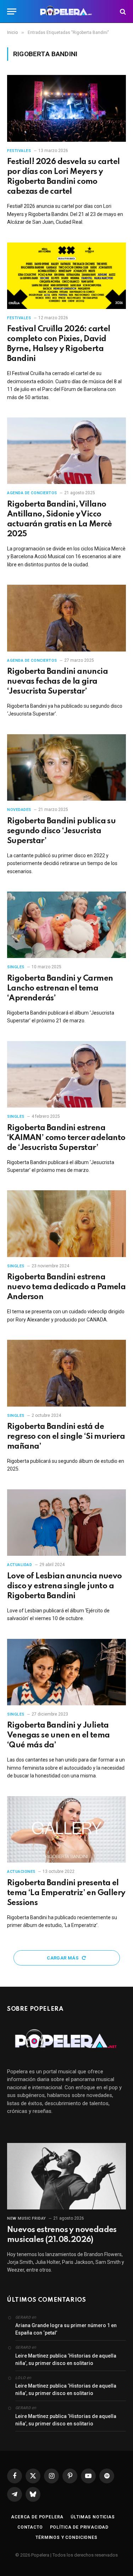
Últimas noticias (93, 2517)
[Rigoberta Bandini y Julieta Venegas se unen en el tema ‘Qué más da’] (66, 1672)
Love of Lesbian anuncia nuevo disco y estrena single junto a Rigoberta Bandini (65, 1586)
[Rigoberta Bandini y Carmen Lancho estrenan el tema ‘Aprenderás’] (66, 925)
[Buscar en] (122, 11)
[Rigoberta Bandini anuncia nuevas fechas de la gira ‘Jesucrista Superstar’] (66, 618)
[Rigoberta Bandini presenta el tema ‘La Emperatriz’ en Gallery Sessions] (66, 1829)
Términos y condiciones (66, 2537)
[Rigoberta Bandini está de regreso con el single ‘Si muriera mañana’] (66, 1373)
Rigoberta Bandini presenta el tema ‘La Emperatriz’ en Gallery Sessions (66, 1893)
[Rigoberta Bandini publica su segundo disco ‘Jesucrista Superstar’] (66, 767)
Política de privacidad (79, 2527)
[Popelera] (66, 11)
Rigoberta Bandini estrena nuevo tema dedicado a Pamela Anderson (66, 1287)
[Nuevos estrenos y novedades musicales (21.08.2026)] (66, 2176)
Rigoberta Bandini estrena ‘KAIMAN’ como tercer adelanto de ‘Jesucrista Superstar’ (66, 1138)
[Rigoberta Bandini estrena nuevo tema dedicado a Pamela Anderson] (66, 1223)
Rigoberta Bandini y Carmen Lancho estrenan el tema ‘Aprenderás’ (60, 988)
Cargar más (63, 1958)
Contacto (30, 2527)
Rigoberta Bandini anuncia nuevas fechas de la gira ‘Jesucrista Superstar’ (57, 682)
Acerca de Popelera (37, 2517)
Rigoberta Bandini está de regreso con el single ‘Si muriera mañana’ (66, 1437)
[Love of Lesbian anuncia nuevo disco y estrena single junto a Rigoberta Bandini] (66, 1523)
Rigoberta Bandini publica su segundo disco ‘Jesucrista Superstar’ (61, 831)
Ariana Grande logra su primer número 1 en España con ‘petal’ (66, 2329)
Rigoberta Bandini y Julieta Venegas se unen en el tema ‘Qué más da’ (58, 1735)
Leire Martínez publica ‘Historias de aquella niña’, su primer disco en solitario (66, 2359)
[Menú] (12, 11)
